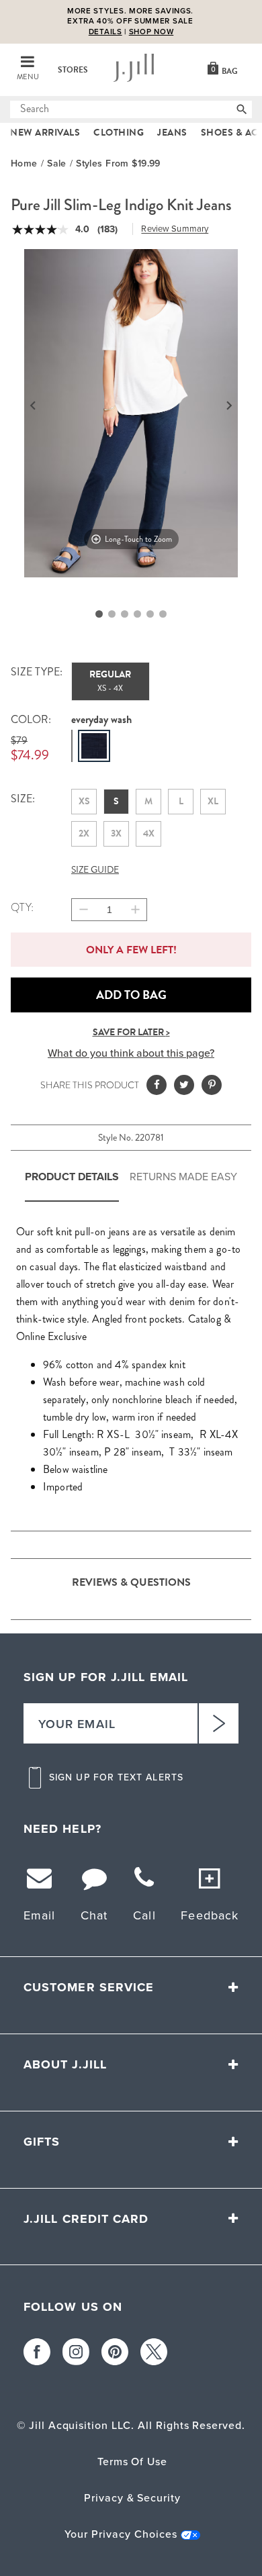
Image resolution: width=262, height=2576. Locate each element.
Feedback (210, 1980)
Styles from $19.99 (118, 163)
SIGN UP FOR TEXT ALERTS (116, 1842)
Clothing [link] (119, 133)
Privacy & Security (132, 2562)
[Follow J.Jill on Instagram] (76, 2416)
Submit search (18, 109)
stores (73, 70)
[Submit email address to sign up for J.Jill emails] (218, 1788)
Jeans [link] (172, 133)
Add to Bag (131, 995)
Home (24, 163)
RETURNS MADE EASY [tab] (183, 1177)
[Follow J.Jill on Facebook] (37, 2416)
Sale (57, 163)
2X (84, 833)
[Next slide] (229, 406)
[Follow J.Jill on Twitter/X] (154, 2416)
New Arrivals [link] (45, 133)
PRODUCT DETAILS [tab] (72, 1177)
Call (144, 1980)
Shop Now (151, 32)
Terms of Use (133, 2526)
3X (116, 833)
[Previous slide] (33, 406)
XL (213, 801)
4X (149, 833)
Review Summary (175, 229)
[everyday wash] (94, 746)
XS (84, 801)
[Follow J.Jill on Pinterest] (115, 2416)
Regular (110, 681)
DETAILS (105, 32)
